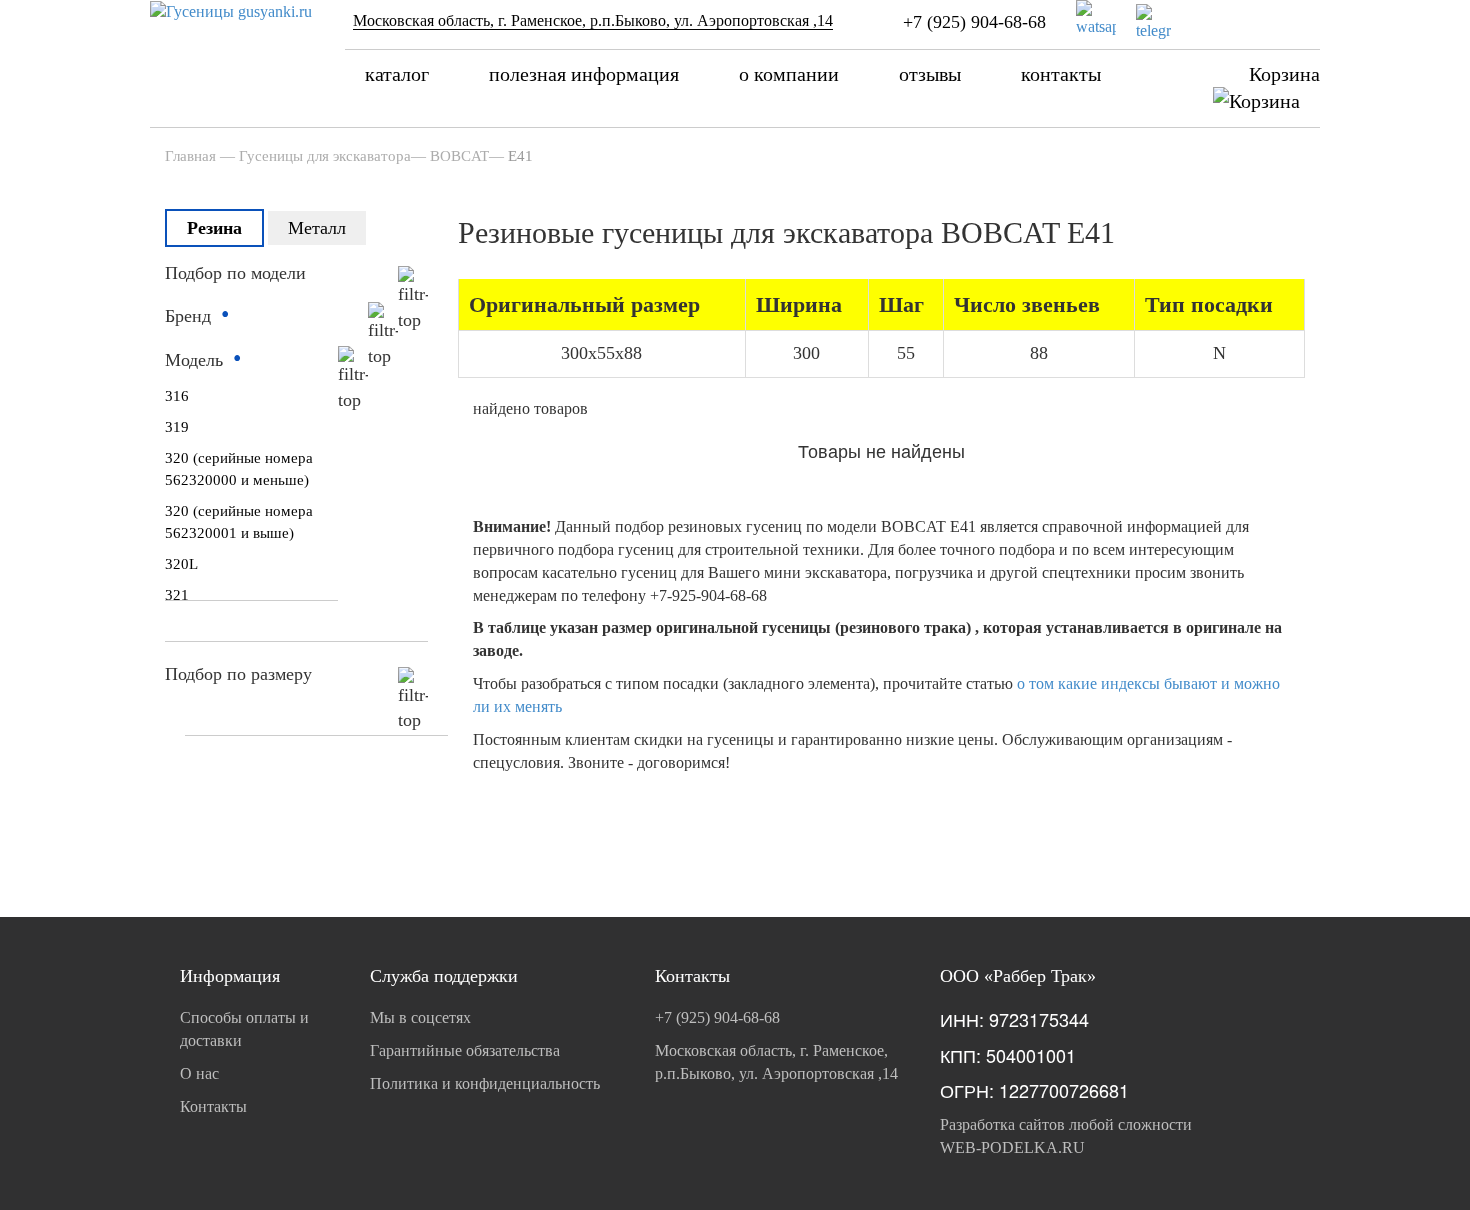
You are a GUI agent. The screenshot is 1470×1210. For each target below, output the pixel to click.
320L (181, 564)
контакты (1061, 74)
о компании (789, 74)
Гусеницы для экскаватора (325, 156)
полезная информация (584, 74)
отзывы (930, 74)
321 (177, 595)
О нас (199, 1073)
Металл (317, 228)
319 (177, 427)
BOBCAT (459, 156)
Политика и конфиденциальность (485, 1083)
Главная (190, 156)
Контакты (213, 1106)
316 (177, 396)
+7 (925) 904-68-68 (974, 22)
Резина (214, 228)
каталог (397, 74)
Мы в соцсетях (420, 1017)
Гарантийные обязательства (465, 1050)
